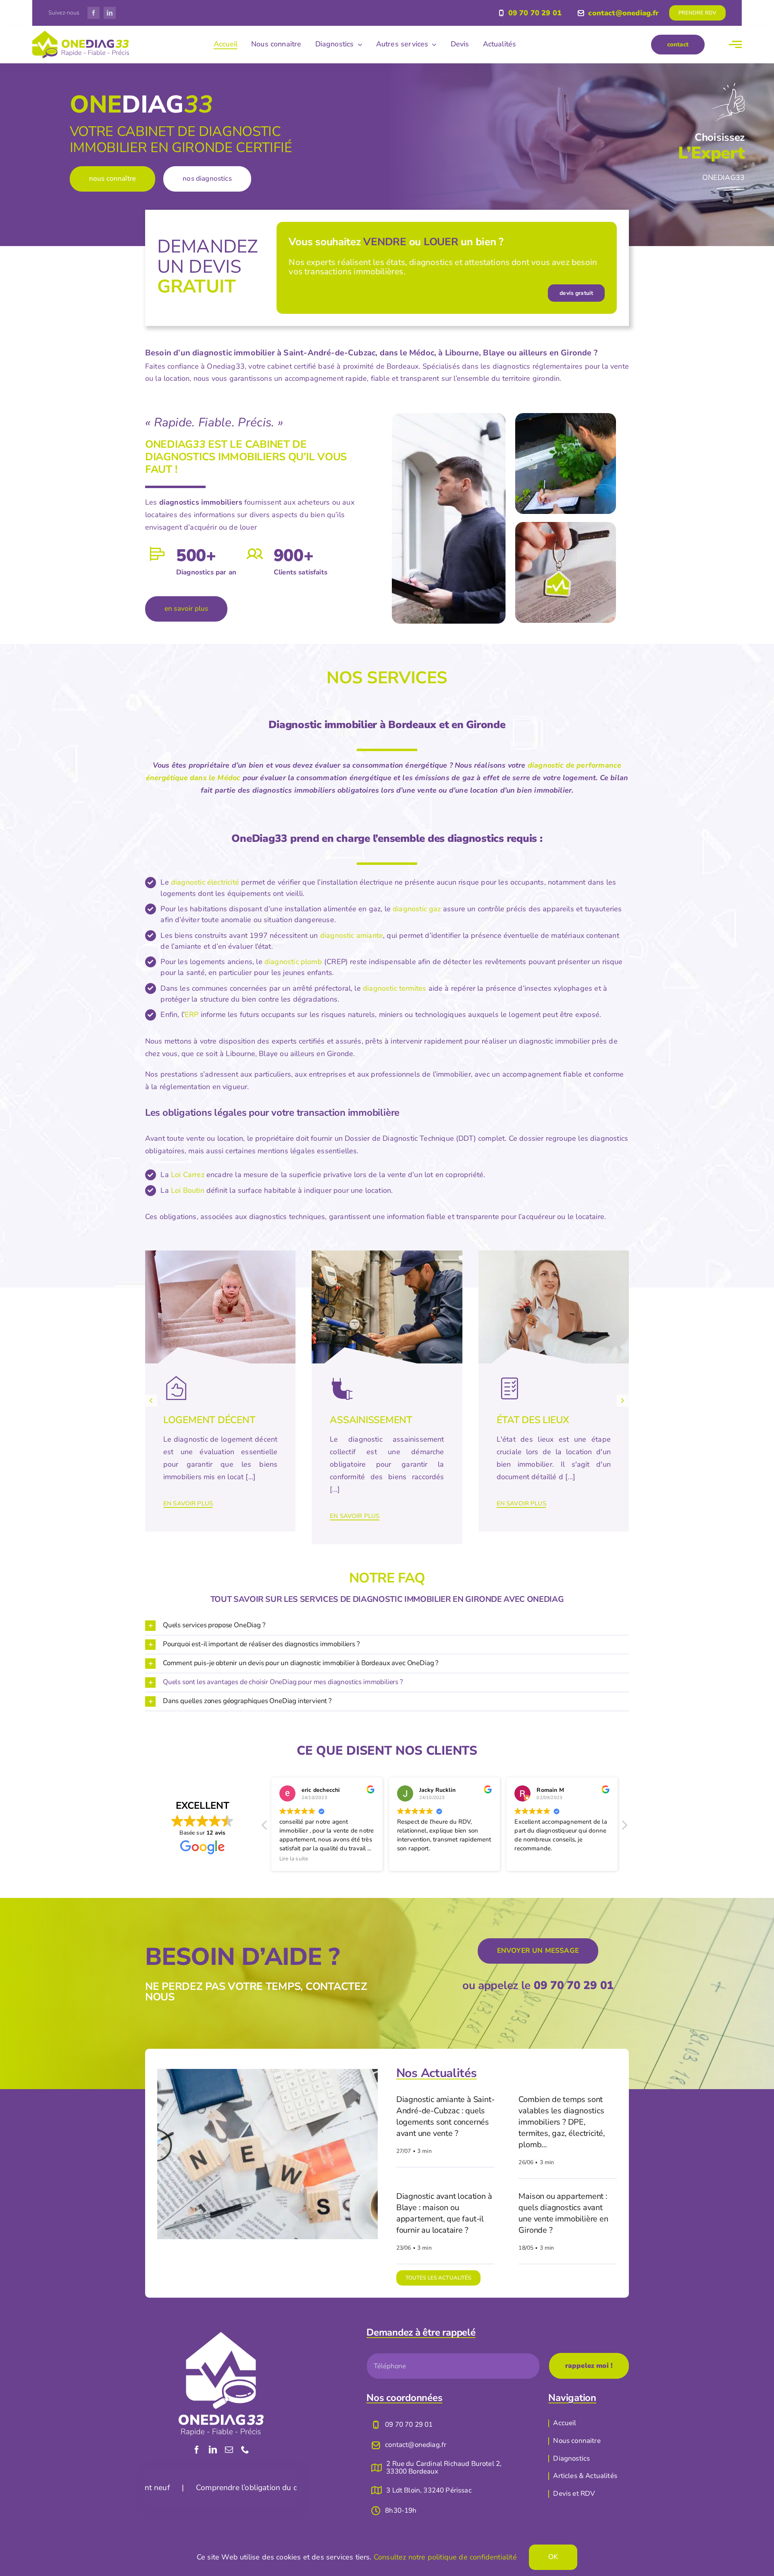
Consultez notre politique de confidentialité (445, 2557)
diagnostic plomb (293, 962)
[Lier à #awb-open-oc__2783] (735, 44)
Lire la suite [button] (529, 1859)
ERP (192, 1015)
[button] (151, 1401)
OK (553, 2557)
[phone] (245, 2450)
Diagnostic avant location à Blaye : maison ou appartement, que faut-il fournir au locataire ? (444, 2213)
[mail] (229, 2450)
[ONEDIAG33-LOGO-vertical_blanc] (221, 2336)
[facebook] (94, 13)
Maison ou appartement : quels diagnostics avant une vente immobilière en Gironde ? (563, 2213)
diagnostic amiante (352, 935)
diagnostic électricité (205, 882)
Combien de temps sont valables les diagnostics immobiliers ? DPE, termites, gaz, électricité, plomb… (562, 2122)
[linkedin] (110, 13)
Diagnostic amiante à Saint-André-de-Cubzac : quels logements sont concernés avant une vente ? (445, 2116)
